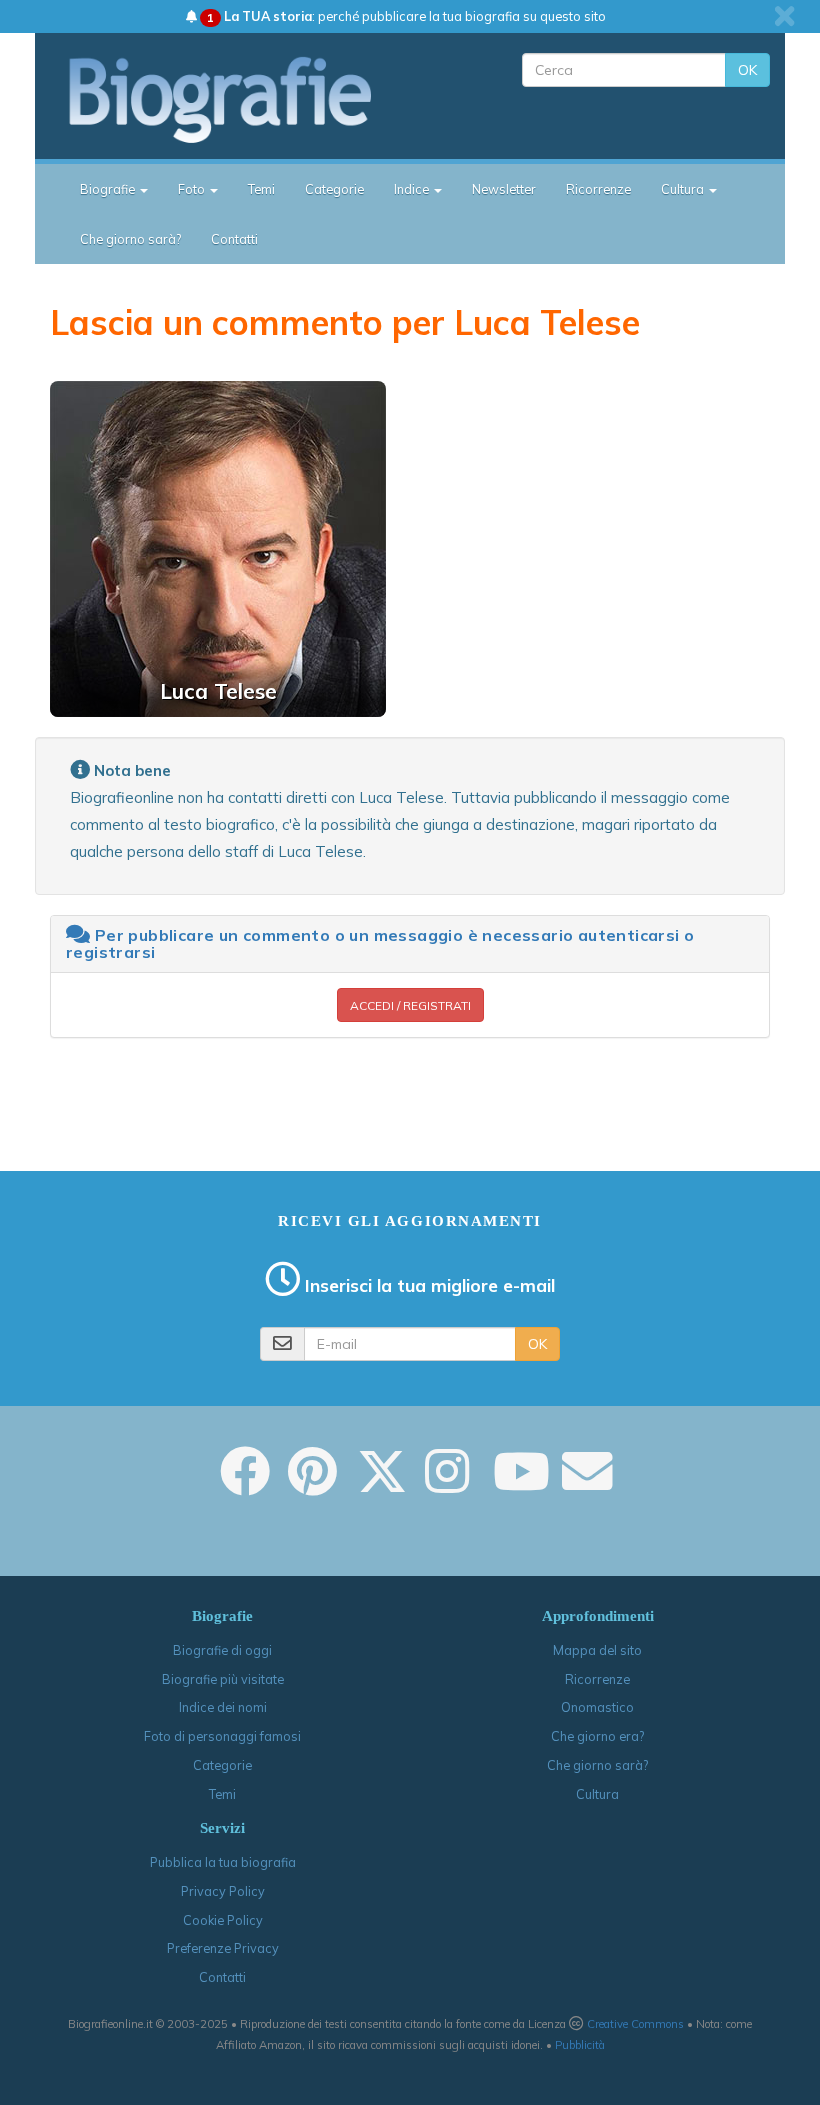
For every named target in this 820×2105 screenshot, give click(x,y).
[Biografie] (237, 99)
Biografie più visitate (223, 1679)
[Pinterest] (312, 1485)
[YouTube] (521, 1485)
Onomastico (597, 1707)
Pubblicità (580, 2045)
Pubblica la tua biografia (223, 1862)
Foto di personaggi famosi (222, 1736)
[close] (784, 16)
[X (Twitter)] (382, 1485)
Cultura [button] (684, 189)
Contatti (234, 239)
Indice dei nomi (223, 1707)
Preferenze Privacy (223, 1948)
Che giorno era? (597, 1736)
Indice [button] (413, 189)
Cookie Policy (223, 1920)
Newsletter (504, 189)
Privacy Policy (223, 1891)
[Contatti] (587, 1485)
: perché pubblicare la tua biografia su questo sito (406, 16)
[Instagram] (447, 1485)
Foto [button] (193, 189)
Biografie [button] (109, 189)
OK (747, 70)
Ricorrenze (598, 189)
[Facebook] (245, 1485)
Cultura (597, 1794)
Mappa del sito (597, 1650)
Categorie (334, 189)
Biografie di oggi (222, 1650)
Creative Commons (635, 2024)
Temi (261, 189)
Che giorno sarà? (130, 239)
